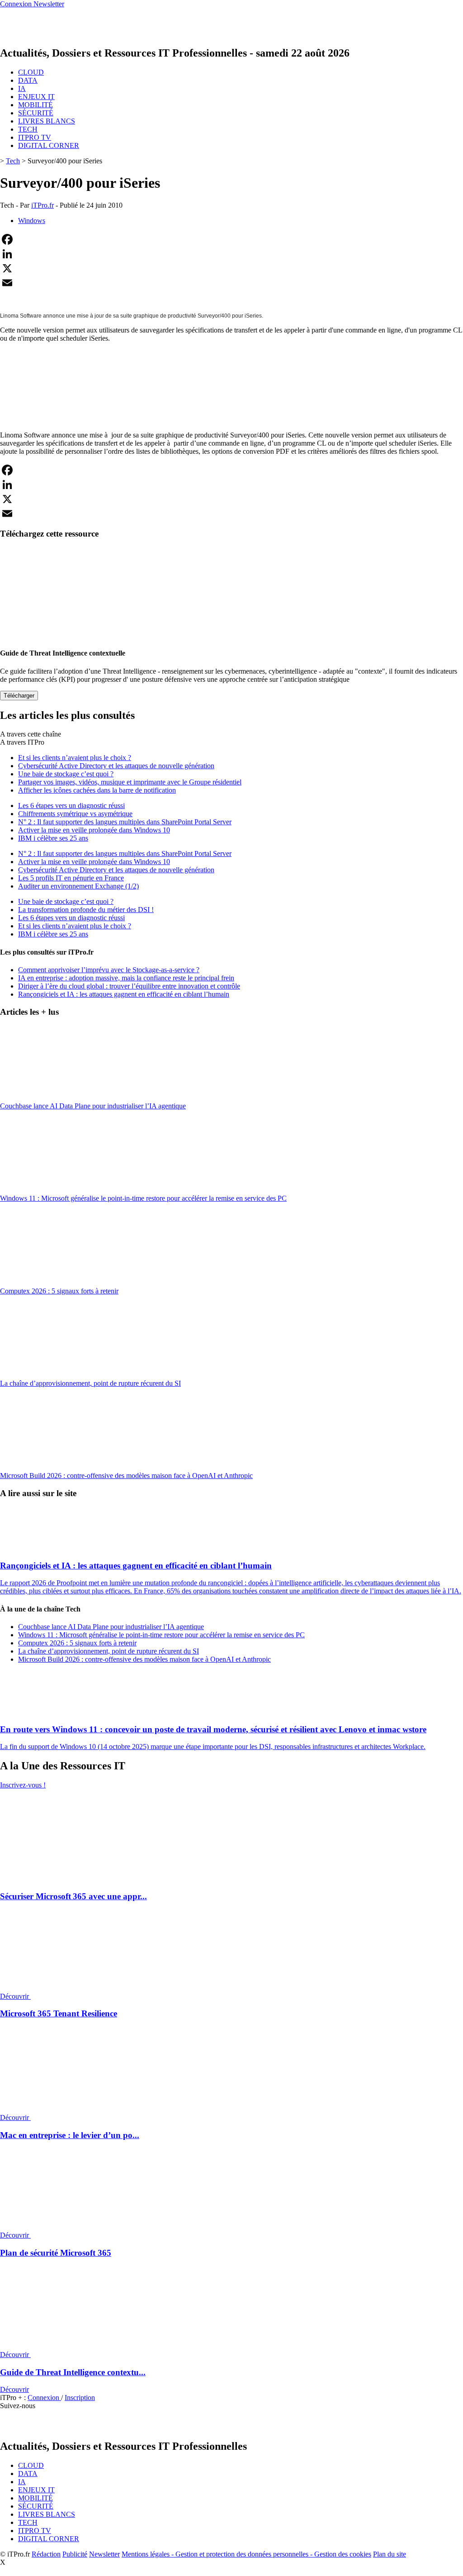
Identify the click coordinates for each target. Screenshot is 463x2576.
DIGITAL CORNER (49, 145)
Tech (13, 161)
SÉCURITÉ (36, 113)
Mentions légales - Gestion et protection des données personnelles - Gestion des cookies (246, 2554)
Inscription (80, 2398)
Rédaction (46, 2554)
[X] (231, 268)
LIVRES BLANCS (47, 121)
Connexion (44, 2398)
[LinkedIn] (231, 254)
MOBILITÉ (35, 105)
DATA (28, 80)
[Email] (231, 283)
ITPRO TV (35, 137)
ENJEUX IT (36, 97)
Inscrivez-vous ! (23, 1785)
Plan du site (390, 2554)
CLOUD (31, 72)
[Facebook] (231, 239)
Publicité (75, 2554)
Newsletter (104, 2554)
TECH (28, 129)
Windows (32, 221)
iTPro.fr (43, 205)
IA (22, 88)
